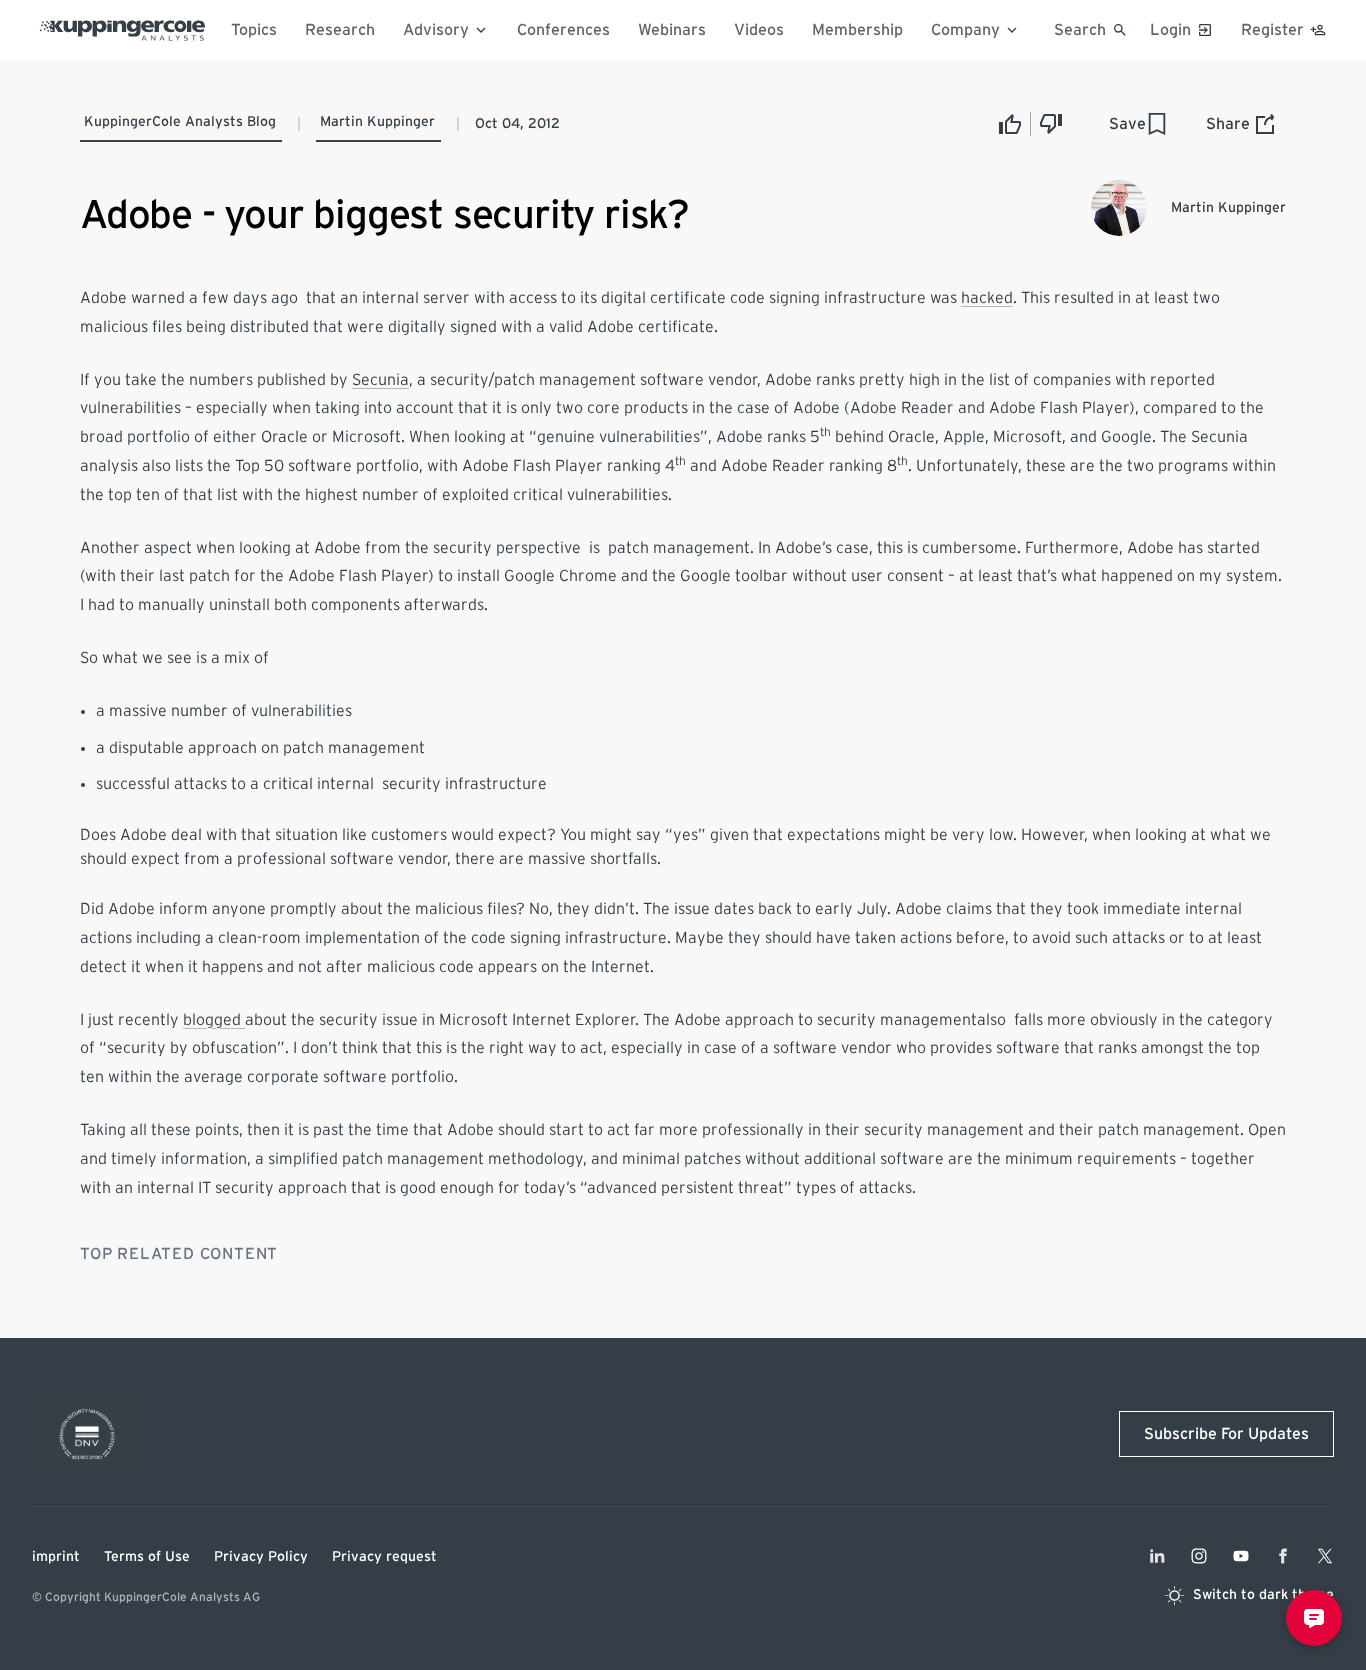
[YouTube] (1241, 1556)
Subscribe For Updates (1226, 1434)
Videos (759, 30)
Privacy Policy (261, 1557)
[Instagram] (1199, 1556)
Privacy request (384, 1557)
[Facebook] (1283, 1556)
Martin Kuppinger (377, 122)
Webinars (672, 30)
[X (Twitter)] (1325, 1556)
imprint (56, 1557)
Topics (254, 30)
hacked (987, 298)
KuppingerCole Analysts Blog (180, 122)
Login (1170, 30)
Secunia (380, 380)
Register (1272, 30)
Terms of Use (147, 1557)
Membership (857, 30)
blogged (214, 1020)
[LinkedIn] (1157, 1556)
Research (340, 30)
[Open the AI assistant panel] (1314, 1618)
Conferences (563, 30)
